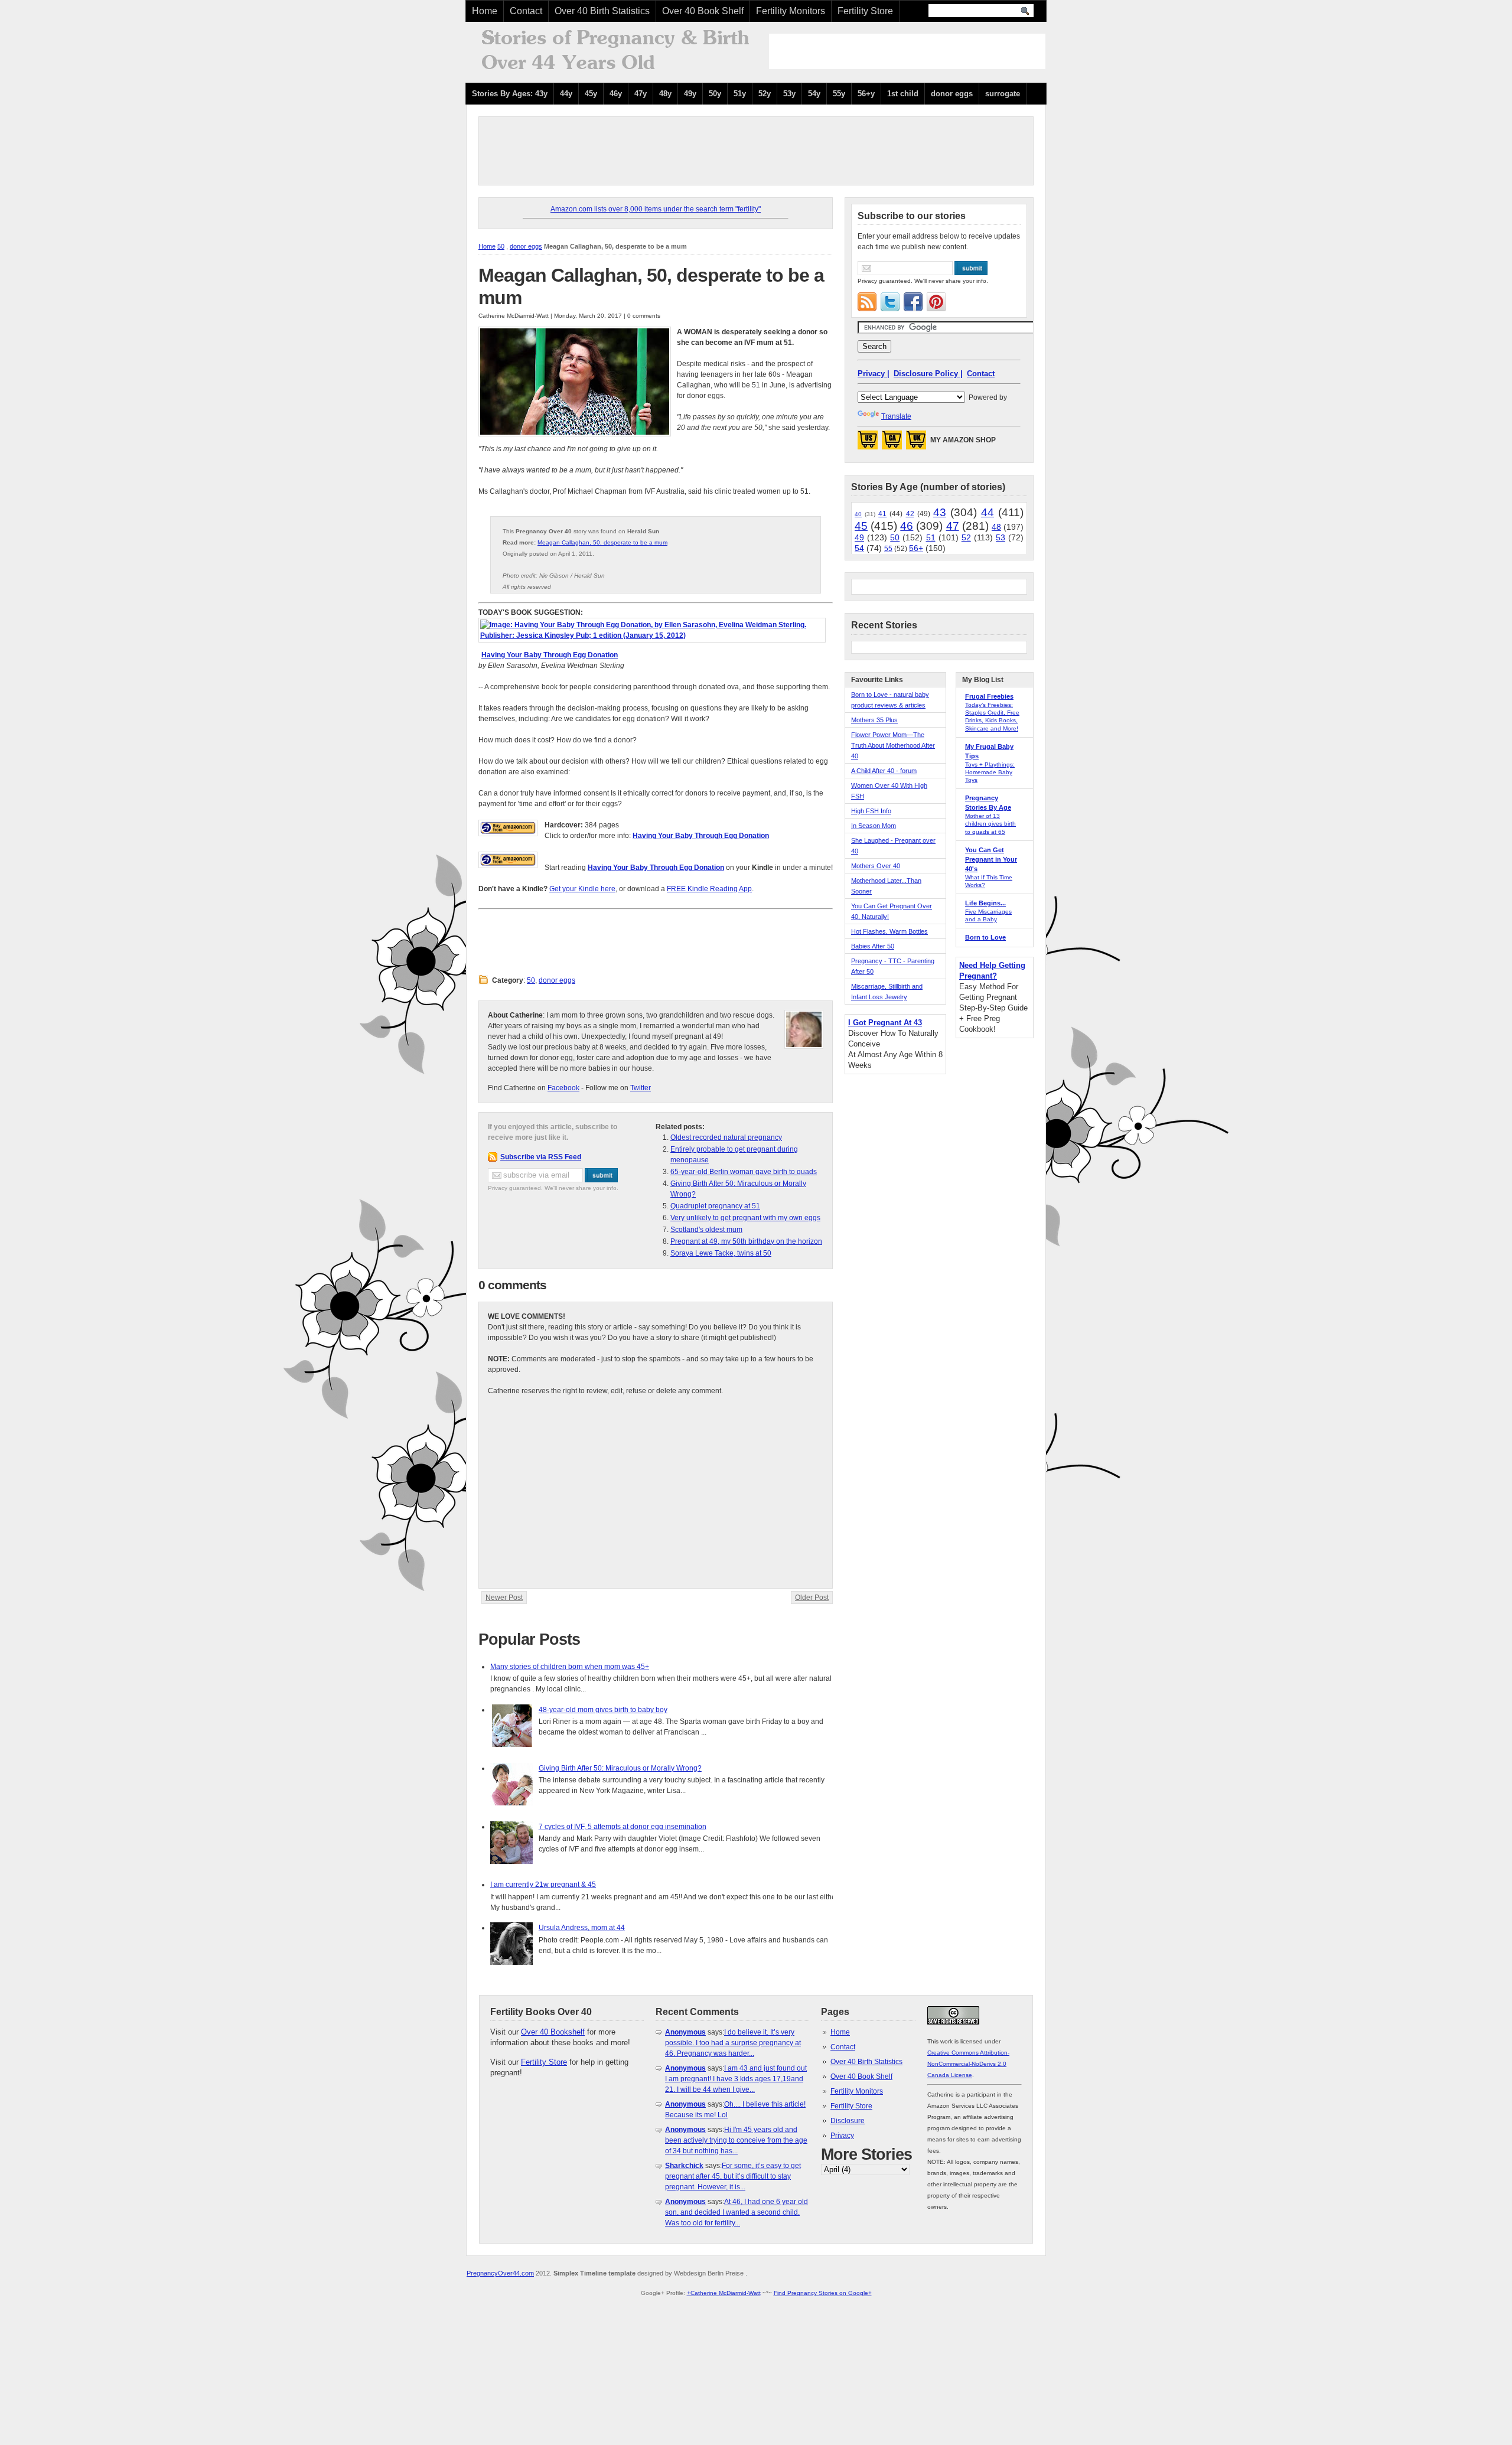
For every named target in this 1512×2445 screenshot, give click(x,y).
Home (485, 11)
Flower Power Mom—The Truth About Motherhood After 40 (893, 745)
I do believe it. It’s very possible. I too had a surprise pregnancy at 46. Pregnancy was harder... (733, 2043)
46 (907, 526)
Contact (526, 11)
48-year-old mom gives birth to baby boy (603, 1710)
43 (940, 512)
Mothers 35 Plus (874, 720)
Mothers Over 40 (876, 866)
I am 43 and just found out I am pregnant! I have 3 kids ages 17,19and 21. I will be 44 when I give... (736, 2079)
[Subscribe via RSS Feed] (867, 302)
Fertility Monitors (791, 11)
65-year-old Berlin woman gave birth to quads (744, 1172)
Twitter (641, 1088)
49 (859, 537)
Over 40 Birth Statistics (602, 11)
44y (566, 94)
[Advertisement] (907, 51)
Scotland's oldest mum (706, 1230)
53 (1001, 537)
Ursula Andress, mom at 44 (582, 1928)
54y (814, 94)
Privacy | (874, 374)
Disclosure (848, 2121)
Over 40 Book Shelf (703, 11)
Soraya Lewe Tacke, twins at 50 (721, 1253)
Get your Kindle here (582, 889)
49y (690, 94)
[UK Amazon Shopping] (916, 444)
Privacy (842, 2136)
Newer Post (504, 1598)
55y (839, 94)
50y (715, 94)
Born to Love (985, 937)
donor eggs (952, 94)
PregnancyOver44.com (500, 2273)
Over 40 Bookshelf (553, 2032)
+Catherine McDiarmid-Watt (724, 2293)
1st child (903, 94)
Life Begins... (985, 903)
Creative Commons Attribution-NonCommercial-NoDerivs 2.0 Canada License (968, 2064)
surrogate (1003, 94)
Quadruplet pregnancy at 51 (715, 1206)
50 (501, 246)
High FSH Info (871, 811)
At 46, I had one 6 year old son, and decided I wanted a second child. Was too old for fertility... (737, 2212)
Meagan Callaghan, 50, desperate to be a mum (602, 542)
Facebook (563, 1088)
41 (882, 514)
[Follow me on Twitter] (890, 302)
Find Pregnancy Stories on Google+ (823, 2293)
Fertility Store (865, 11)
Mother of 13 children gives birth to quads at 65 (990, 824)
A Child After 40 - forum (884, 771)
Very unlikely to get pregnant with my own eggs (745, 1218)
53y (789, 94)
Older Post (812, 1598)
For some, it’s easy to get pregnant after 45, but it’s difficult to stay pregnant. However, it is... (733, 2176)
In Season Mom (874, 826)
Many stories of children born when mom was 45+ (570, 1667)
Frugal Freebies (989, 696)
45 (861, 526)
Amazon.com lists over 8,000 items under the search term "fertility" (656, 209)
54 (859, 548)
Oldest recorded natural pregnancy (726, 1137)
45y (591, 94)
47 (953, 526)
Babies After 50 (873, 946)
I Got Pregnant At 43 (885, 1023)
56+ (916, 548)
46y (616, 94)
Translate (896, 416)
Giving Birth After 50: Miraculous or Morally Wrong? (620, 1768)
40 (858, 514)
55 (888, 549)
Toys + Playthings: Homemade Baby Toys (990, 772)
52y (765, 94)
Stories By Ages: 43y (510, 94)
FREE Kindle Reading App (709, 889)
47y (641, 94)
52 (966, 537)
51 (931, 537)
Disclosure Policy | (928, 374)
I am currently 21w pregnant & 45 (543, 1885)
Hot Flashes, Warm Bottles (889, 931)
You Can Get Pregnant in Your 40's (991, 859)
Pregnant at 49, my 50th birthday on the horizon (746, 1241)
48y (665, 94)
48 (996, 527)
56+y (866, 94)
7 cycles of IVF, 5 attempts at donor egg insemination (623, 1827)
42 (910, 514)
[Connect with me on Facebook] (913, 302)
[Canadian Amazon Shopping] (892, 444)
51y (740, 94)
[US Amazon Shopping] (868, 444)
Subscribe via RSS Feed (541, 1157)
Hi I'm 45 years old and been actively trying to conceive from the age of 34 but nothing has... (736, 2140)
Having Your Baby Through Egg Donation (550, 655)
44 (988, 512)
